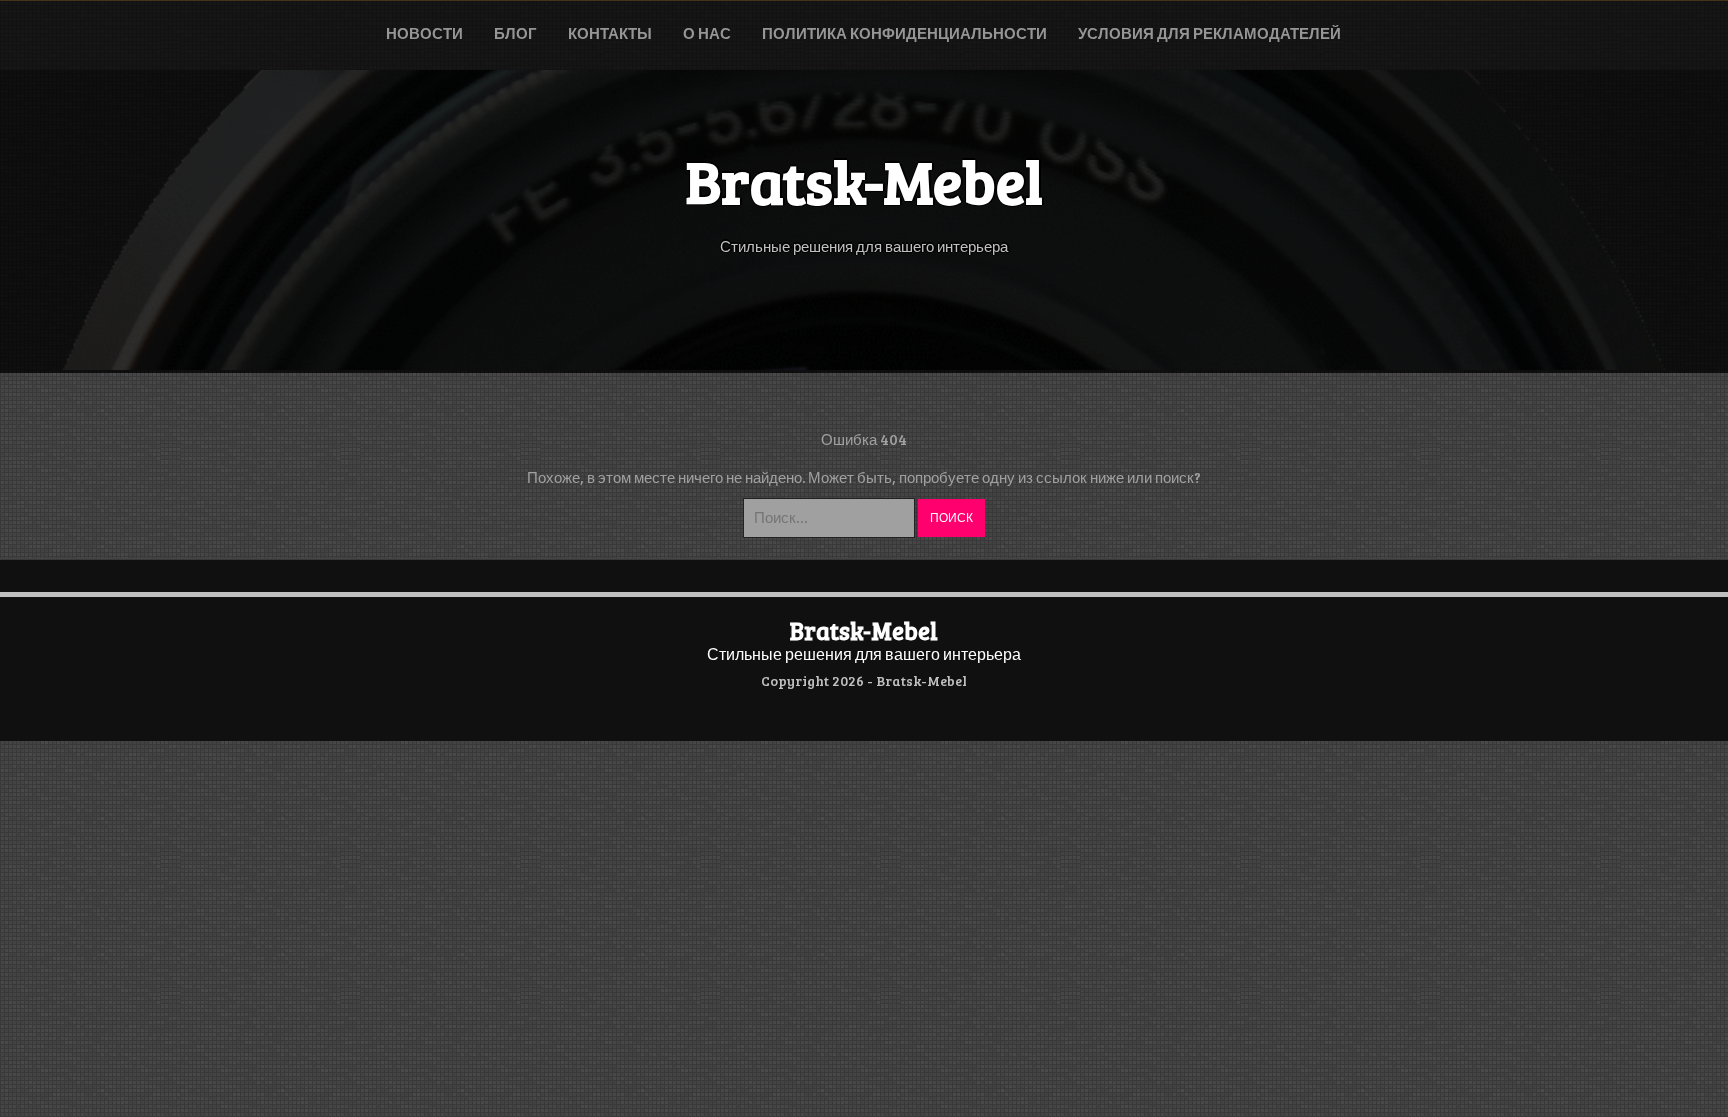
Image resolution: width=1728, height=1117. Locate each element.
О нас (707, 33)
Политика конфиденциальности (904, 33)
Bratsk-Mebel (864, 630)
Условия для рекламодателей (1209, 33)
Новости (424, 33)
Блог (515, 33)
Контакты (610, 33)
